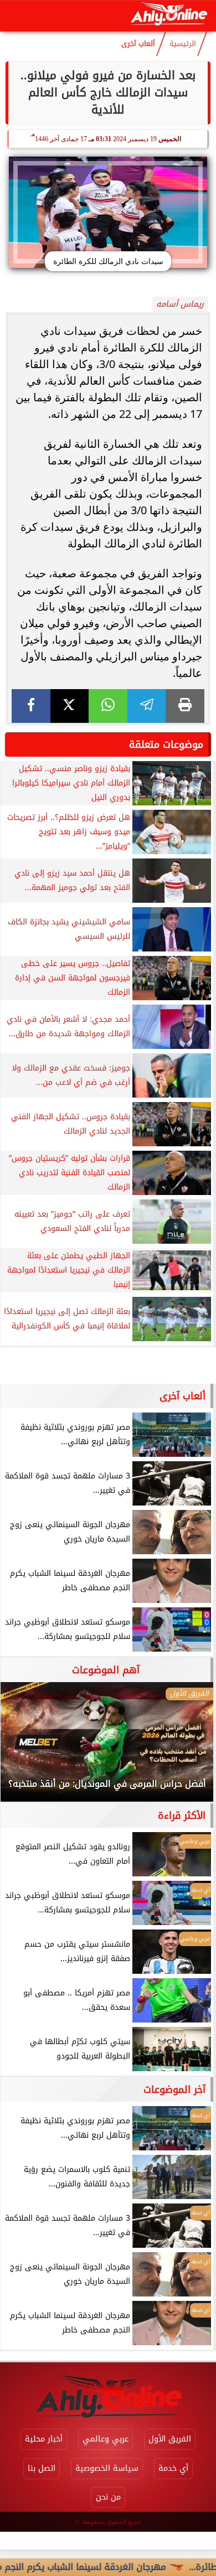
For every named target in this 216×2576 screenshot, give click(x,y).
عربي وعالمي (106, 2439)
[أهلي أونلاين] (169, 16)
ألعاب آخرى (138, 44)
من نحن (108, 2497)
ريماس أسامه (180, 304)
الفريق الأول (170, 2439)
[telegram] (147, 706)
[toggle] (18, 16)
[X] (70, 706)
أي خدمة (173, 2468)
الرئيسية (183, 44)
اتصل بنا (42, 2468)
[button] (24, 1747)
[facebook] (31, 706)
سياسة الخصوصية (107, 2468)
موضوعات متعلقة (166, 744)
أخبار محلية (44, 2439)
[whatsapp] (108, 706)
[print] (185, 706)
